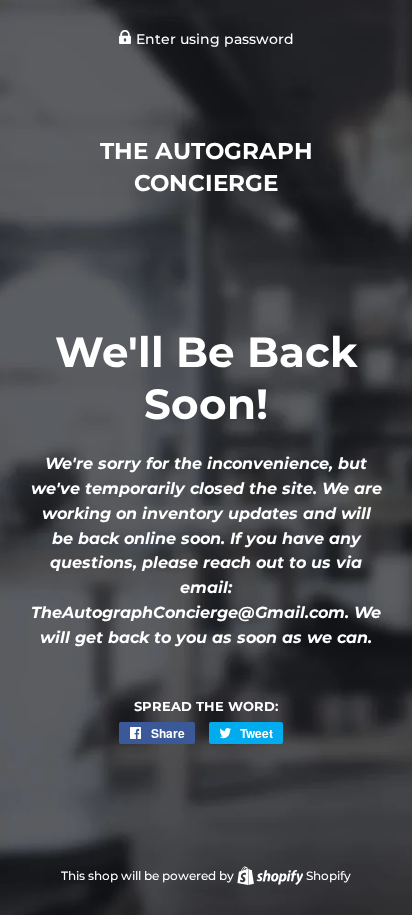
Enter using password (213, 39)
